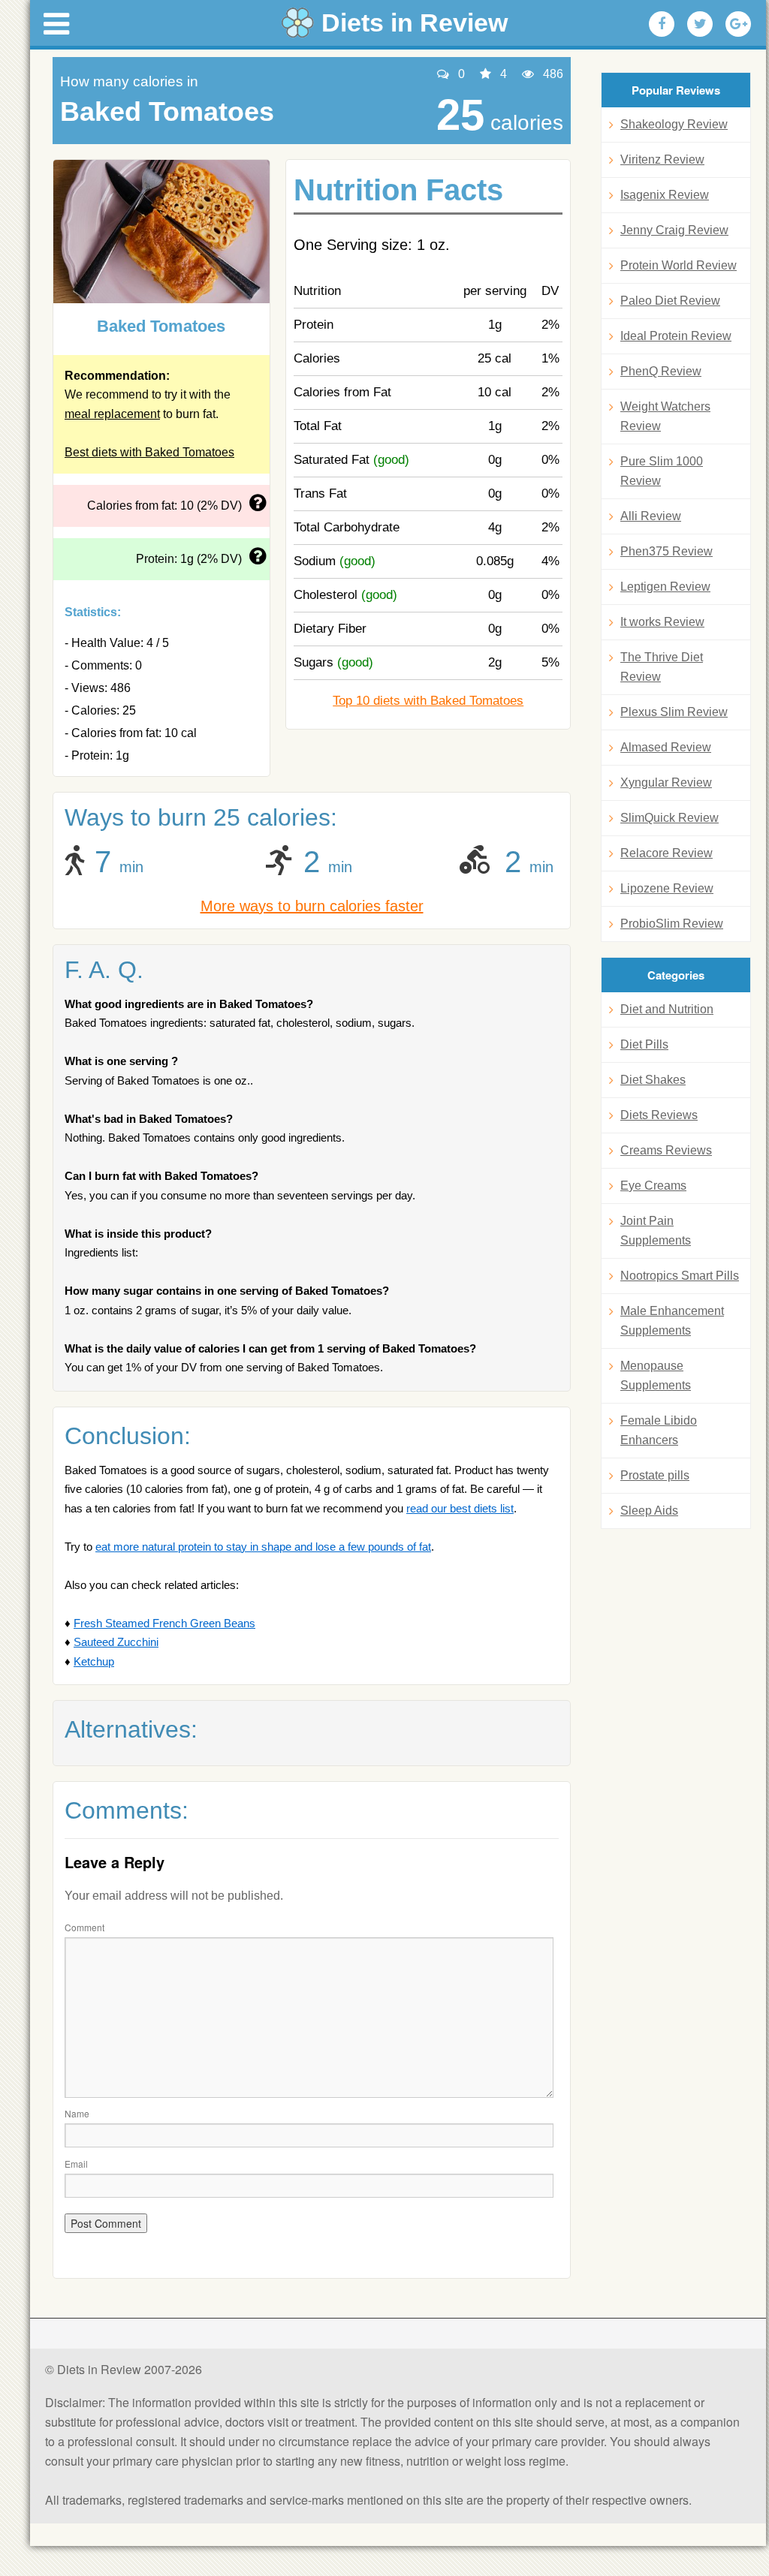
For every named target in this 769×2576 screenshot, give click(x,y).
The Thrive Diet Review (662, 667)
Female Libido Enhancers (659, 1430)
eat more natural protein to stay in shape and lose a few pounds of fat (263, 1547)
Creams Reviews (666, 1150)
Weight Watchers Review (665, 416)
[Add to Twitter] (700, 24)
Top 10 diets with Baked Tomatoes (428, 701)
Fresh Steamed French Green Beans (164, 1623)
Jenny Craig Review (674, 230)
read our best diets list (460, 1508)
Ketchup (94, 1661)
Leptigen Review (665, 587)
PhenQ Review (661, 371)
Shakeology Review (674, 124)
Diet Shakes (653, 1080)
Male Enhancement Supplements (672, 1321)
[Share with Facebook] (662, 24)
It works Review (662, 622)
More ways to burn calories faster (312, 906)
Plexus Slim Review (674, 712)
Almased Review (666, 747)
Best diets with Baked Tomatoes (149, 452)
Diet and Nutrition (667, 1009)
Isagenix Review (665, 195)
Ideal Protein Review (676, 336)
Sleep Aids (649, 1511)
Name (77, 2113)
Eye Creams (653, 1186)
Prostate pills (655, 1475)
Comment (84, 1927)
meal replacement (112, 414)
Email (76, 2164)
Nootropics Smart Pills (680, 1276)
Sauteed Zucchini (116, 1642)
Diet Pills (644, 1044)
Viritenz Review (662, 159)
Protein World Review (679, 265)
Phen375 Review (666, 551)
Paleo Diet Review (670, 301)
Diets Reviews (659, 1115)
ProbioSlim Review (672, 924)
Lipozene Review (667, 888)
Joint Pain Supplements (656, 1231)
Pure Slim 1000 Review (662, 471)
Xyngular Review (666, 782)
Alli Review (651, 516)
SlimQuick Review (669, 818)
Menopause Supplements (656, 1375)
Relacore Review (666, 853)
